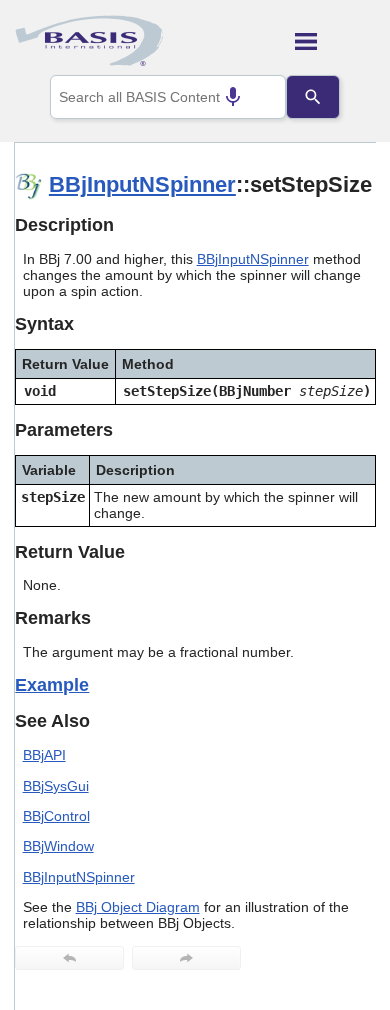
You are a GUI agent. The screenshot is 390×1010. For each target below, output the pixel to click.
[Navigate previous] (69, 958)
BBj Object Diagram (138, 907)
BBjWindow (58, 846)
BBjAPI (44, 755)
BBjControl (56, 816)
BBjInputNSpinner (142, 184)
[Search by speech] (233, 97)
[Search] (313, 97)
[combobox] (168, 97)
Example (52, 685)
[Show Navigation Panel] (335, 41)
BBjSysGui (56, 786)
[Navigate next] (186, 958)
